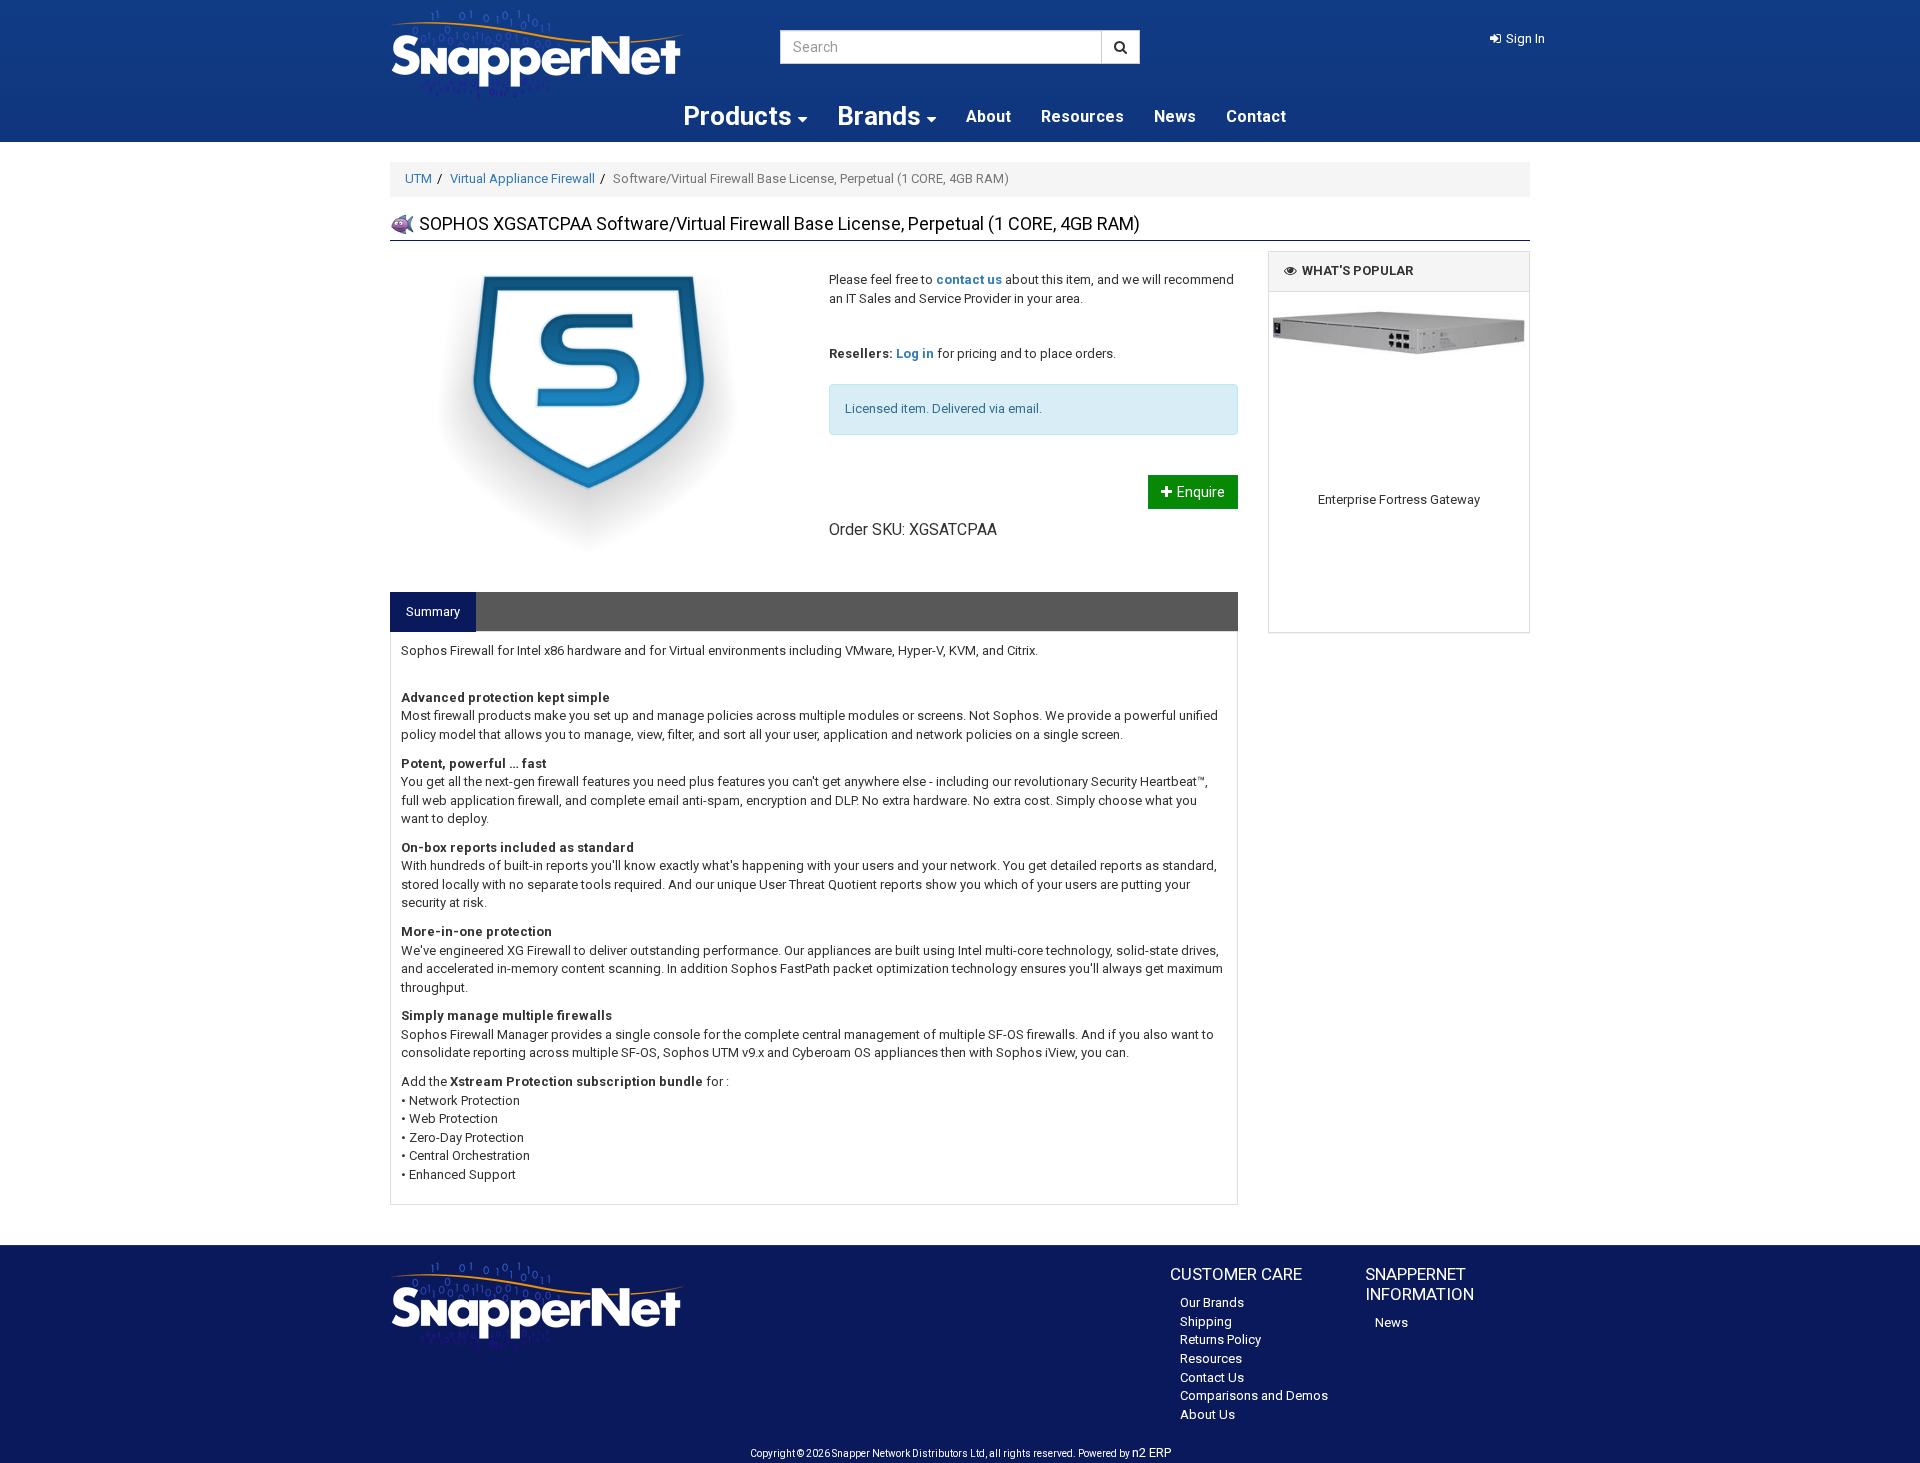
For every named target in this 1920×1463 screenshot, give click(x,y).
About (988, 116)
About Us (1207, 1414)
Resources (1082, 116)
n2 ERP (1151, 1452)
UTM (418, 178)
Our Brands (1212, 1302)
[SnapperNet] (570, 54)
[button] (1517, 38)
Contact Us (1212, 1377)
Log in (915, 353)
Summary (433, 611)
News (1175, 116)
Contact (1256, 116)
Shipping (1206, 1321)
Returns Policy (1220, 1339)
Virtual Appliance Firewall (522, 178)
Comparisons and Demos (1254, 1395)
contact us (969, 279)
